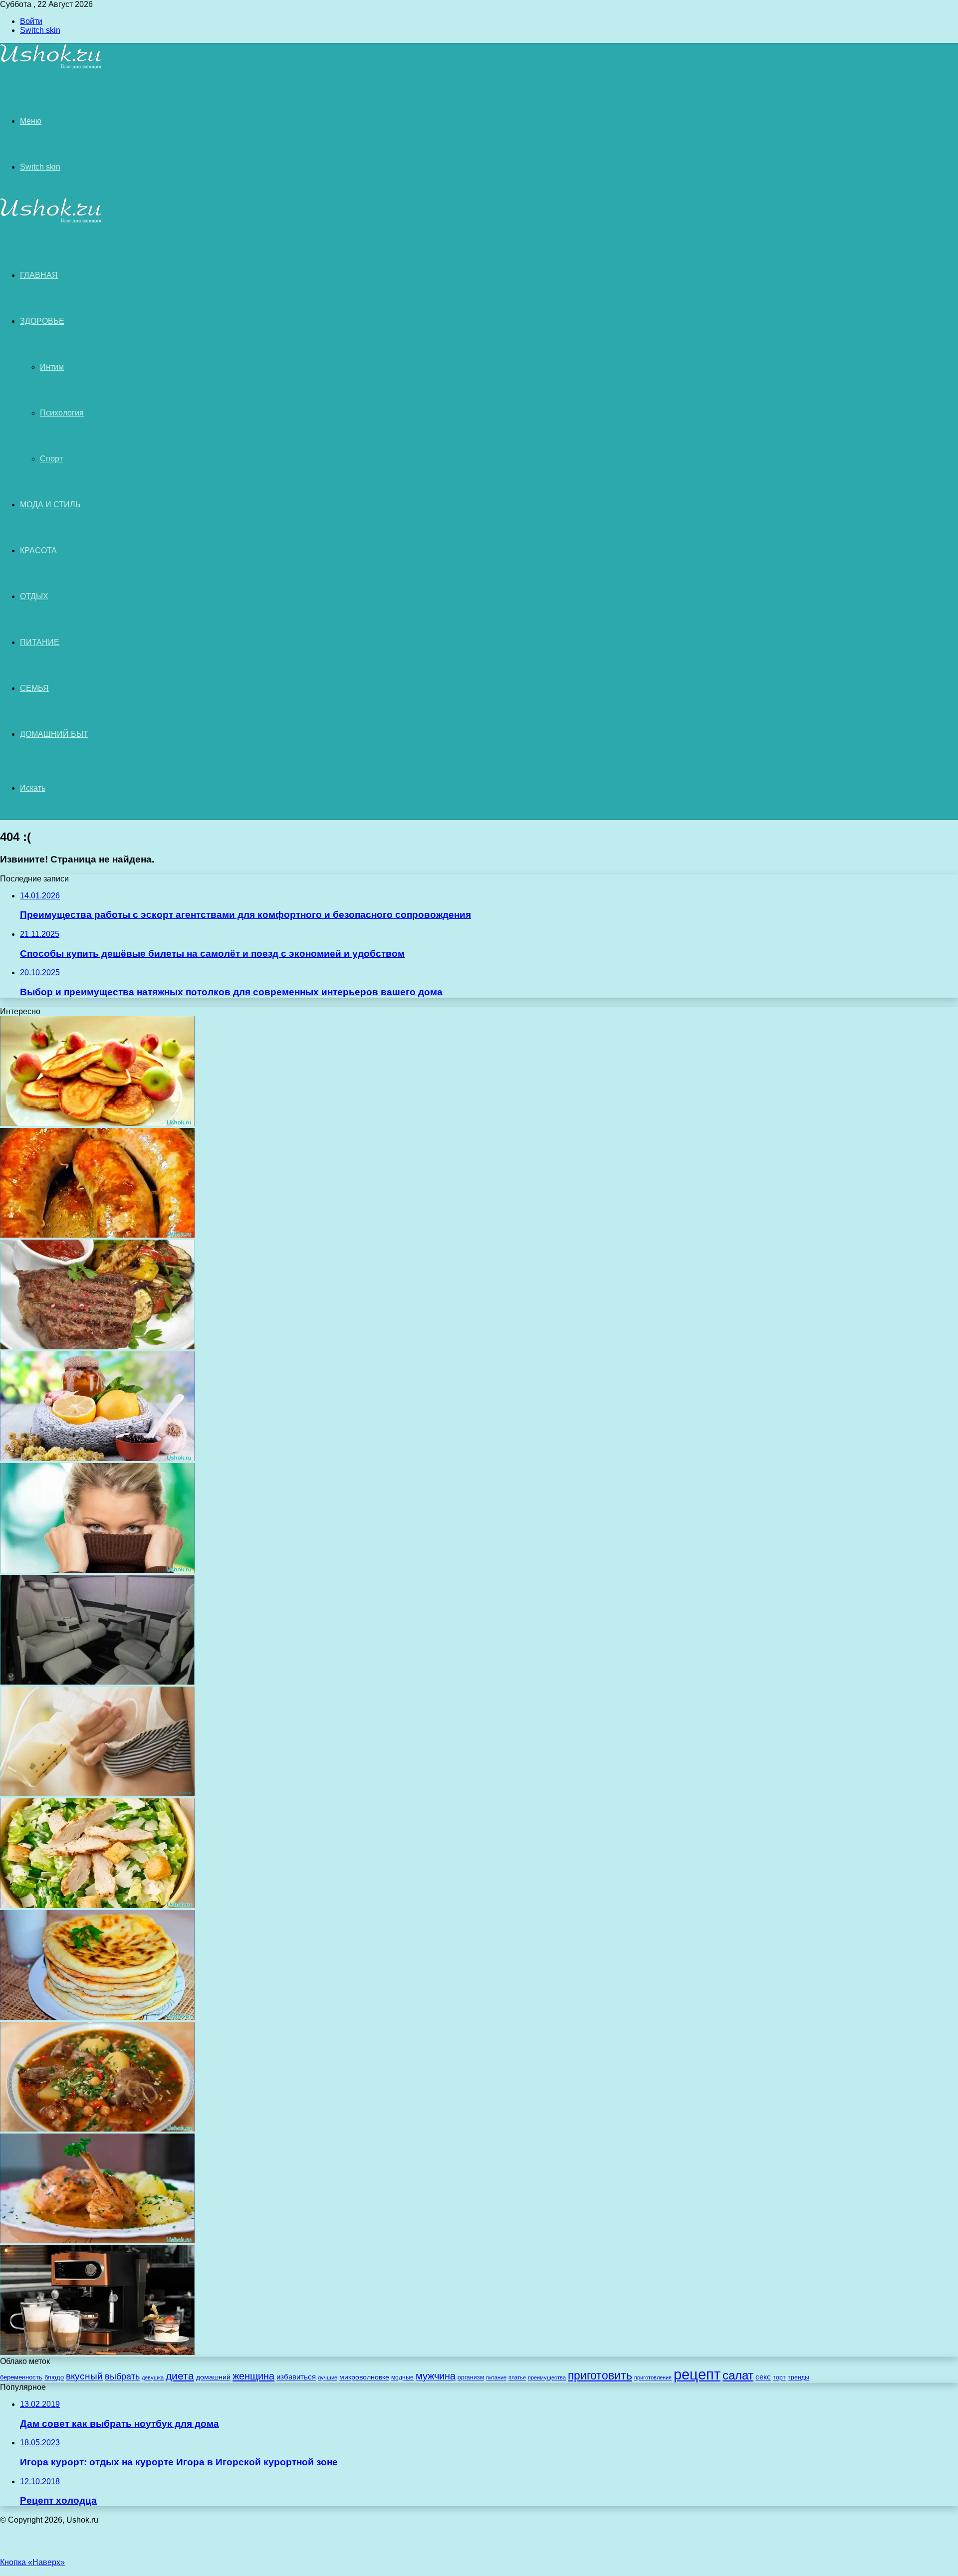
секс (763, 2377)
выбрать (122, 2376)
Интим (52, 367)
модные (402, 2377)
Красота (38, 550)
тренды (799, 2377)
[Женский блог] (51, 67)
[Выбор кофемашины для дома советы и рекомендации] (97, 2352)
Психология (62, 413)
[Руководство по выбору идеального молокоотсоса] (97, 1794)
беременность (21, 2377)
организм (471, 2377)
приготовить (600, 2375)
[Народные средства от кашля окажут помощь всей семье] (97, 1458)
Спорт (51, 459)
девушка (153, 2377)
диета (180, 2376)
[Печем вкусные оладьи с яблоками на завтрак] (97, 1123)
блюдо (54, 2377)
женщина (253, 2376)
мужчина (436, 2376)
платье (517, 2377)
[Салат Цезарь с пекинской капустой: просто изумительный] (97, 1905)
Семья (34, 688)
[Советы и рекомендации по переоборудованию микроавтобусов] (97, 1682)
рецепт (697, 2374)
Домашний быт (54, 734)
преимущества (547, 2377)
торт (779, 2377)
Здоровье (42, 321)
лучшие (328, 2377)
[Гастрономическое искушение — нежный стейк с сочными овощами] (97, 1347)
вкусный (84, 2376)
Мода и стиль (50, 505)
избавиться (296, 2377)
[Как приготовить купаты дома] (97, 1235)
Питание (40, 642)
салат (738, 2375)
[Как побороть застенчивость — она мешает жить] (97, 1570)
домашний (213, 2377)
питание (496, 2377)
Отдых (34, 596)
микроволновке (364, 2377)
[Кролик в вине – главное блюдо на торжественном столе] (97, 2241)
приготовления (653, 2377)
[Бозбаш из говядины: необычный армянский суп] (97, 2129)
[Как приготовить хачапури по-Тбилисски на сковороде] (97, 2017)
